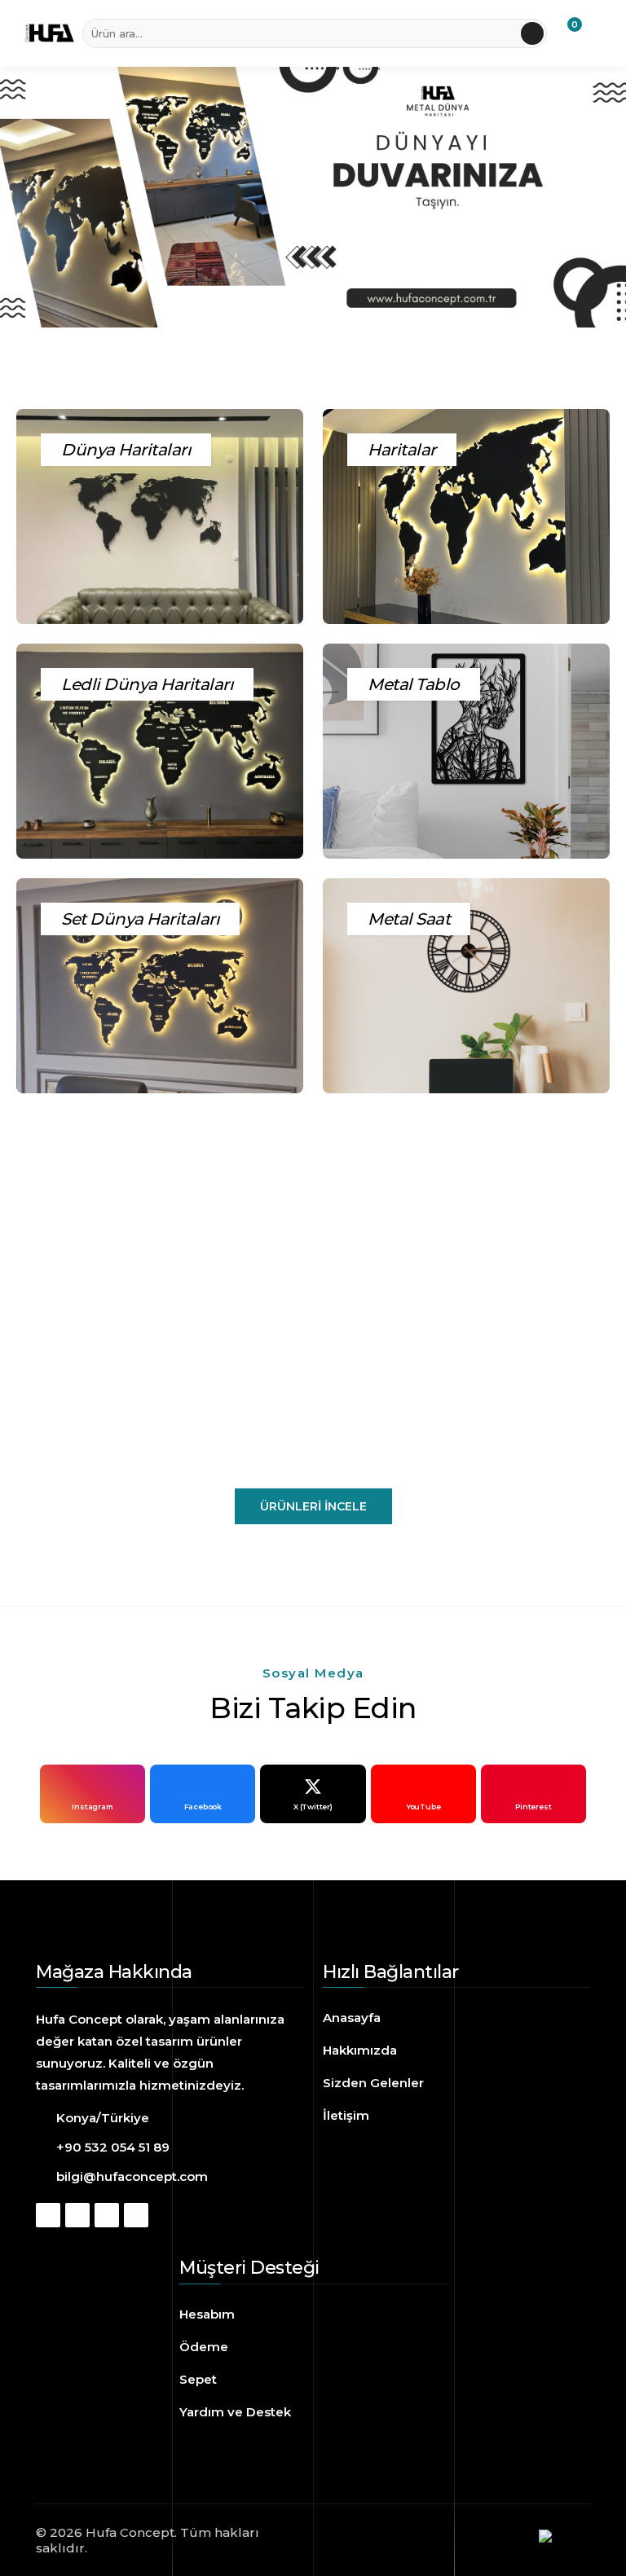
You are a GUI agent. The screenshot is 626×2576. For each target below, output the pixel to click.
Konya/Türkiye (103, 2118)
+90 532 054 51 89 (113, 2147)
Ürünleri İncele (313, 1506)
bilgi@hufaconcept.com (132, 2176)
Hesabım (207, 2314)
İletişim (346, 2115)
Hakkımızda (360, 2050)
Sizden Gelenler (373, 2083)
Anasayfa (352, 2018)
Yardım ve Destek (235, 2412)
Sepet (198, 2379)
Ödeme (204, 2347)
